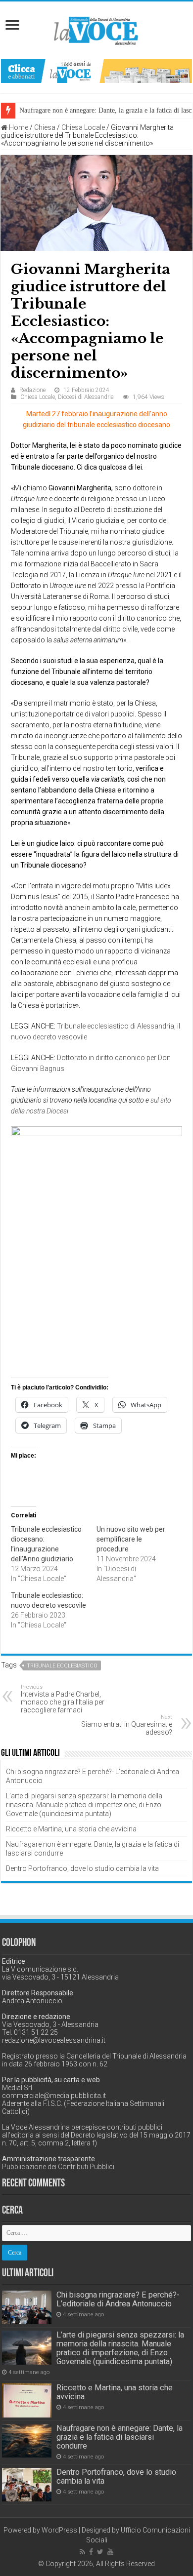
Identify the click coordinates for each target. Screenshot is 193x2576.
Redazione (32, 390)
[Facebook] (91, 2552)
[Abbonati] (96, 71)
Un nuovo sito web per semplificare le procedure (131, 1539)
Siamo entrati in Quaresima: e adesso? (127, 1725)
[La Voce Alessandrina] (96, 29)
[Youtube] (110, 2552)
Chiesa (45, 127)
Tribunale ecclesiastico (62, 1666)
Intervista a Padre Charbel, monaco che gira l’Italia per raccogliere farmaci (63, 1699)
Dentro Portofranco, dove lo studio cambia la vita (82, 1868)
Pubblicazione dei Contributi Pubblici (58, 2167)
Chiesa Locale (83, 127)
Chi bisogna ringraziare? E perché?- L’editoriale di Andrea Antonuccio (118, 2299)
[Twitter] (100, 2552)
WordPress (59, 2530)
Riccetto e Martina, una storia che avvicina (71, 1829)
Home (18, 127)
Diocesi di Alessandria (86, 397)
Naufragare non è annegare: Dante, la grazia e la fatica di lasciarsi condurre (120, 2437)
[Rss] (82, 2552)
